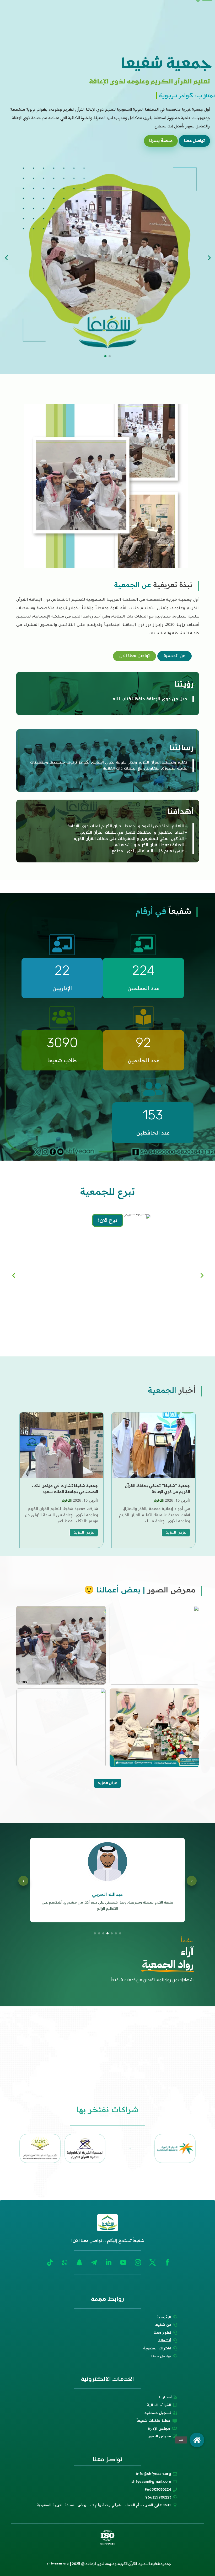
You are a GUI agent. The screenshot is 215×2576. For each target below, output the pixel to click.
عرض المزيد (176, 1532)
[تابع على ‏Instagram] (138, 2263)
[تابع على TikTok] (50, 2263)
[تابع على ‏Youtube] (123, 2263)
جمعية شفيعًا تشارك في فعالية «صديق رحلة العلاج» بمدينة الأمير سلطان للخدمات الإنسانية (63, 1491)
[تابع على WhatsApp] (64, 2263)
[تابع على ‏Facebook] (167, 2263)
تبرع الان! (108, 1325)
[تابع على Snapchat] (79, 2263)
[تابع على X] (153, 2263)
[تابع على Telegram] (94, 2263)
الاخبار (158, 1500)
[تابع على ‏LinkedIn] (109, 2263)
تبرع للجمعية (108, 1191)
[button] (197, 2440)
